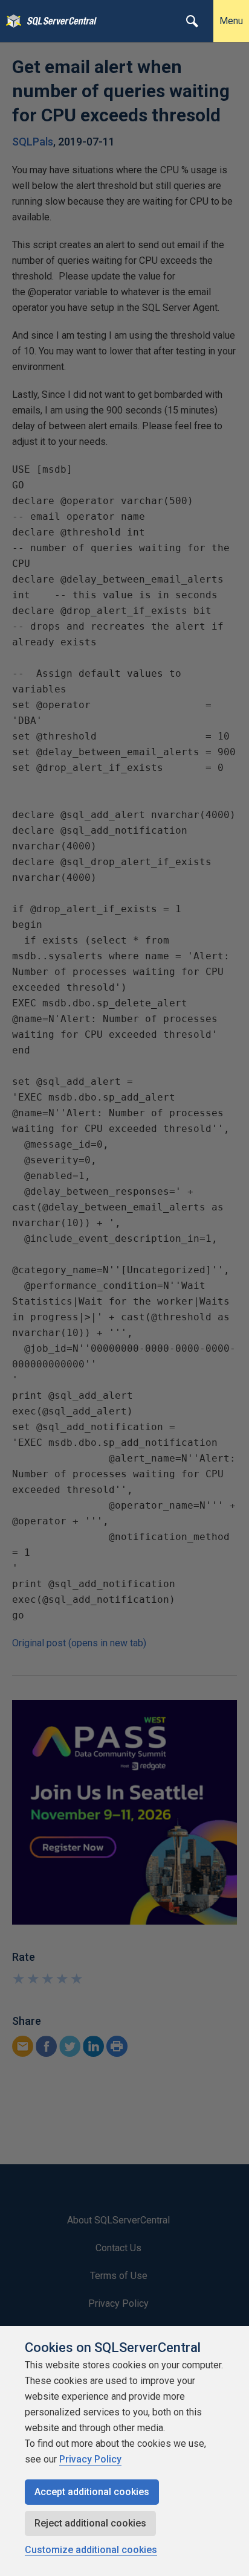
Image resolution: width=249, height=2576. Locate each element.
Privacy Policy (90, 2459)
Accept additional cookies (92, 2492)
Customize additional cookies (91, 2550)
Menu (231, 21)
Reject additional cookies (90, 2523)
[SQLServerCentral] (11, 21)
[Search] (192, 21)
